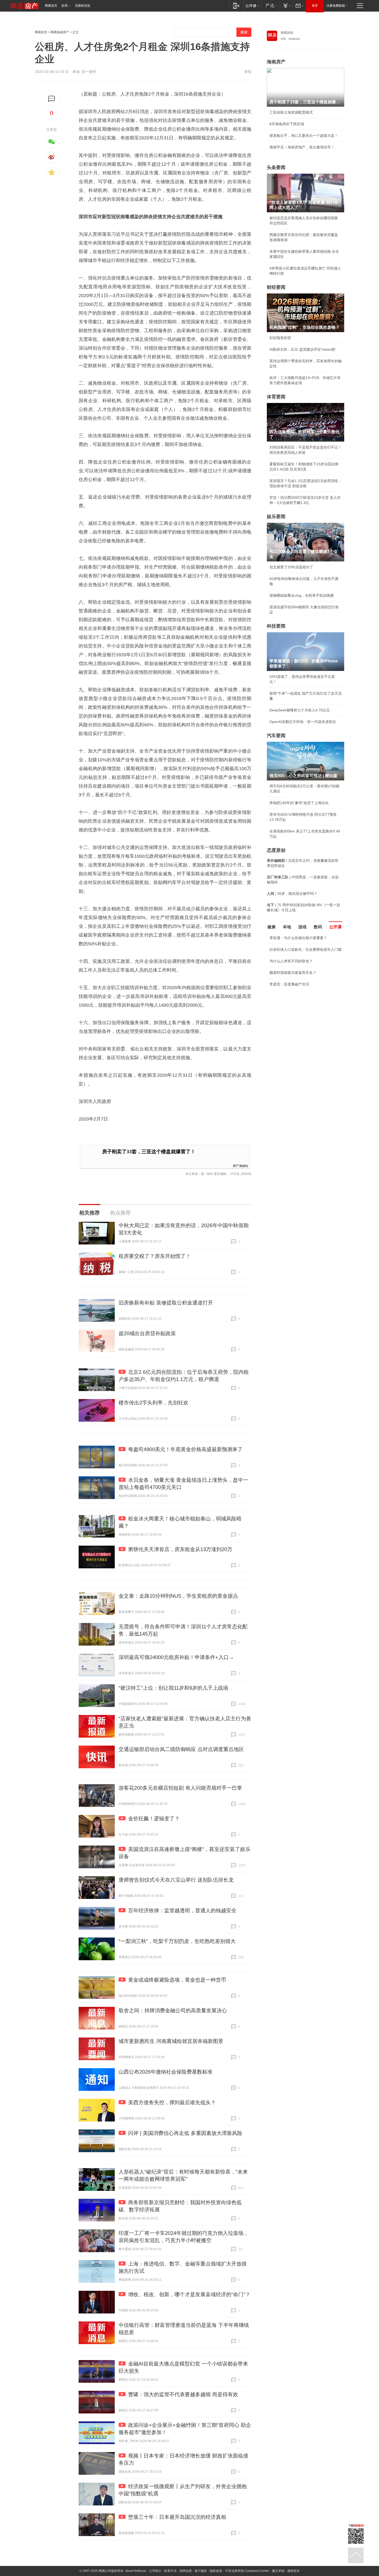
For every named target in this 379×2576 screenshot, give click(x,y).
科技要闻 (276, 626)
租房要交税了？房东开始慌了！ (155, 1256)
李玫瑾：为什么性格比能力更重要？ (298, 938)
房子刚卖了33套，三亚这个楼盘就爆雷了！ (149, 1152)
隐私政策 (216, 2571)
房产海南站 (241, 1165)
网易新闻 (287, 33)
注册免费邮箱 (336, 6)
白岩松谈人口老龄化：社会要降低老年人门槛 (306, 949)
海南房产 (276, 62)
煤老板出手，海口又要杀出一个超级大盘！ (304, 136)
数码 (318, 927)
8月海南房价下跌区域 (287, 124)
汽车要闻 (276, 736)
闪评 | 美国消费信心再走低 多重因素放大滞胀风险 (185, 2133)
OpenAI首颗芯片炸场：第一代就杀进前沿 (303, 722)
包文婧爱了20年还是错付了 (291, 567)
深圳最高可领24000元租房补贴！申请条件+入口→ (176, 1657)
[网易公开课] (252, 6)
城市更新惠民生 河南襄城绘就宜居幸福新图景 (171, 2041)
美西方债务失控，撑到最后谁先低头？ (172, 2102)
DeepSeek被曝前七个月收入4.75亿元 (300, 710)
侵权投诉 (293, 2571)
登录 (315, 6)
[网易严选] (271, 6)
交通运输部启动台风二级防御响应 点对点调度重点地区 (181, 1749)
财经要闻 (276, 287)
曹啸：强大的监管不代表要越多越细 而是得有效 (183, 2394)
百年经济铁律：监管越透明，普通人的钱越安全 (182, 1910)
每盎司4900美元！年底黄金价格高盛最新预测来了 (185, 1449)
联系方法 (170, 2571)
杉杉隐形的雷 (280, 338)
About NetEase (136, 2571)
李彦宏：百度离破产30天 (290, 984)
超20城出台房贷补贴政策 (147, 1333)
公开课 (335, 927)
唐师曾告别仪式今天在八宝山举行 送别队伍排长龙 (176, 1880)
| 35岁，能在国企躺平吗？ (292, 894)
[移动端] (236, 6)
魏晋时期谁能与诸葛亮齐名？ (293, 973)
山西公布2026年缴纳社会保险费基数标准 (166, 2072)
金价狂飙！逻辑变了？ (154, 1819)
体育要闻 (276, 397)
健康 (271, 927)
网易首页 (51, 6)
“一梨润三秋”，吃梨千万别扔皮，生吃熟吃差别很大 (177, 1941)
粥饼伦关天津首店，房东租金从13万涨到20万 (180, 1549)
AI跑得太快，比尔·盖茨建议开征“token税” (303, 349)
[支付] (286, 6)
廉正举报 (278, 2571)
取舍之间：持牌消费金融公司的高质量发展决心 (173, 2010)
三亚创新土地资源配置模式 (291, 112)
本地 (287, 927)
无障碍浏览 (83, 6)
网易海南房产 (60, 32)
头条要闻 (276, 167)
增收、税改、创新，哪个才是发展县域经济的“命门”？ (189, 2294)
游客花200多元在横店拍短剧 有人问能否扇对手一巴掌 (180, 1788)
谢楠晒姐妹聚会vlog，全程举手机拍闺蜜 (302, 595)
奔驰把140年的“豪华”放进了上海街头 (299, 803)
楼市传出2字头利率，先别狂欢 (154, 1403)
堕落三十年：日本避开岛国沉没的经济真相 (177, 2517)
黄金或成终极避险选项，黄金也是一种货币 (177, 1980)
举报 (248, 72)
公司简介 (155, 2571)
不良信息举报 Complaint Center (247, 2571)
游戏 (302, 927)
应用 (64, 6)
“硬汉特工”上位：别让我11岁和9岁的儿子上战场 (173, 1688)
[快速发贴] (52, 99)
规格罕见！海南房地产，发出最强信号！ (302, 147)
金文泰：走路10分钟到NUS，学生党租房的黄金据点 (178, 1596)
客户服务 (201, 2571)
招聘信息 (186, 2571)
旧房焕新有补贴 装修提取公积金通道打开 (166, 1303)
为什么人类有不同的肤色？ (291, 961)
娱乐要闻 (276, 517)
